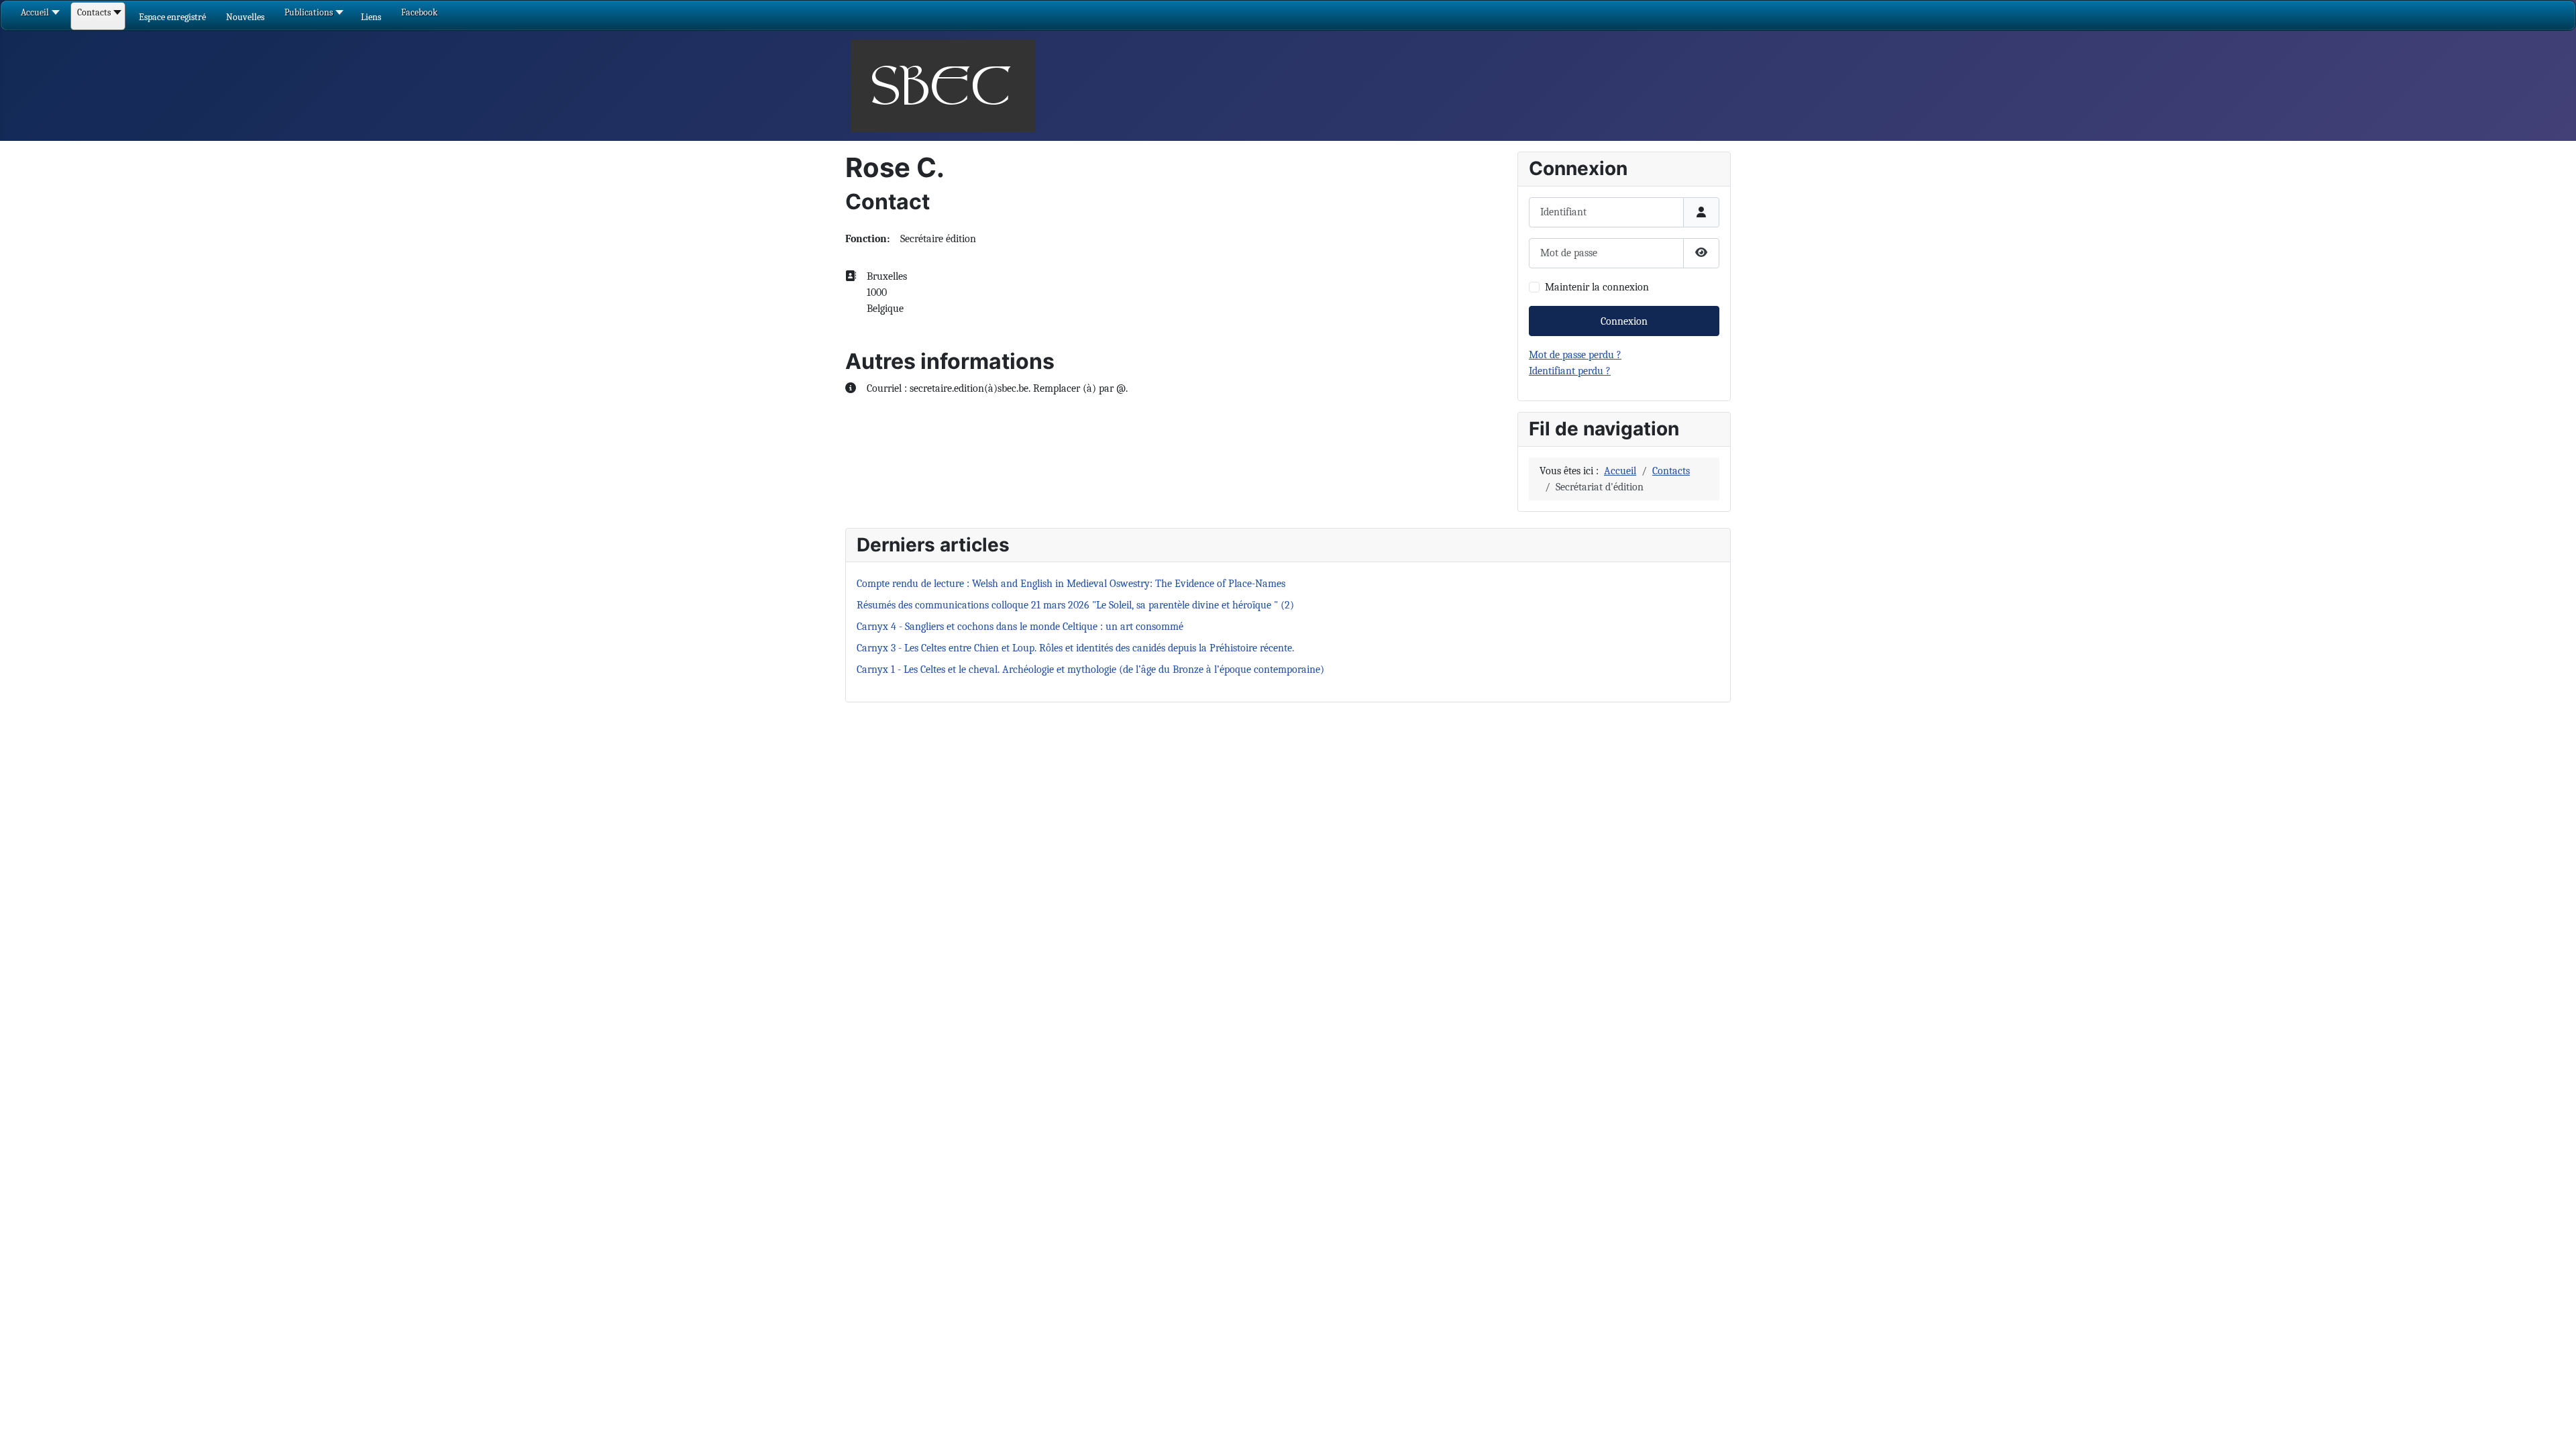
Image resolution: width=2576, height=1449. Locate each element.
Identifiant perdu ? (1570, 371)
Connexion (1624, 321)
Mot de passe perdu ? (1575, 355)
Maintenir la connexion (1597, 287)
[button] (172, 17)
